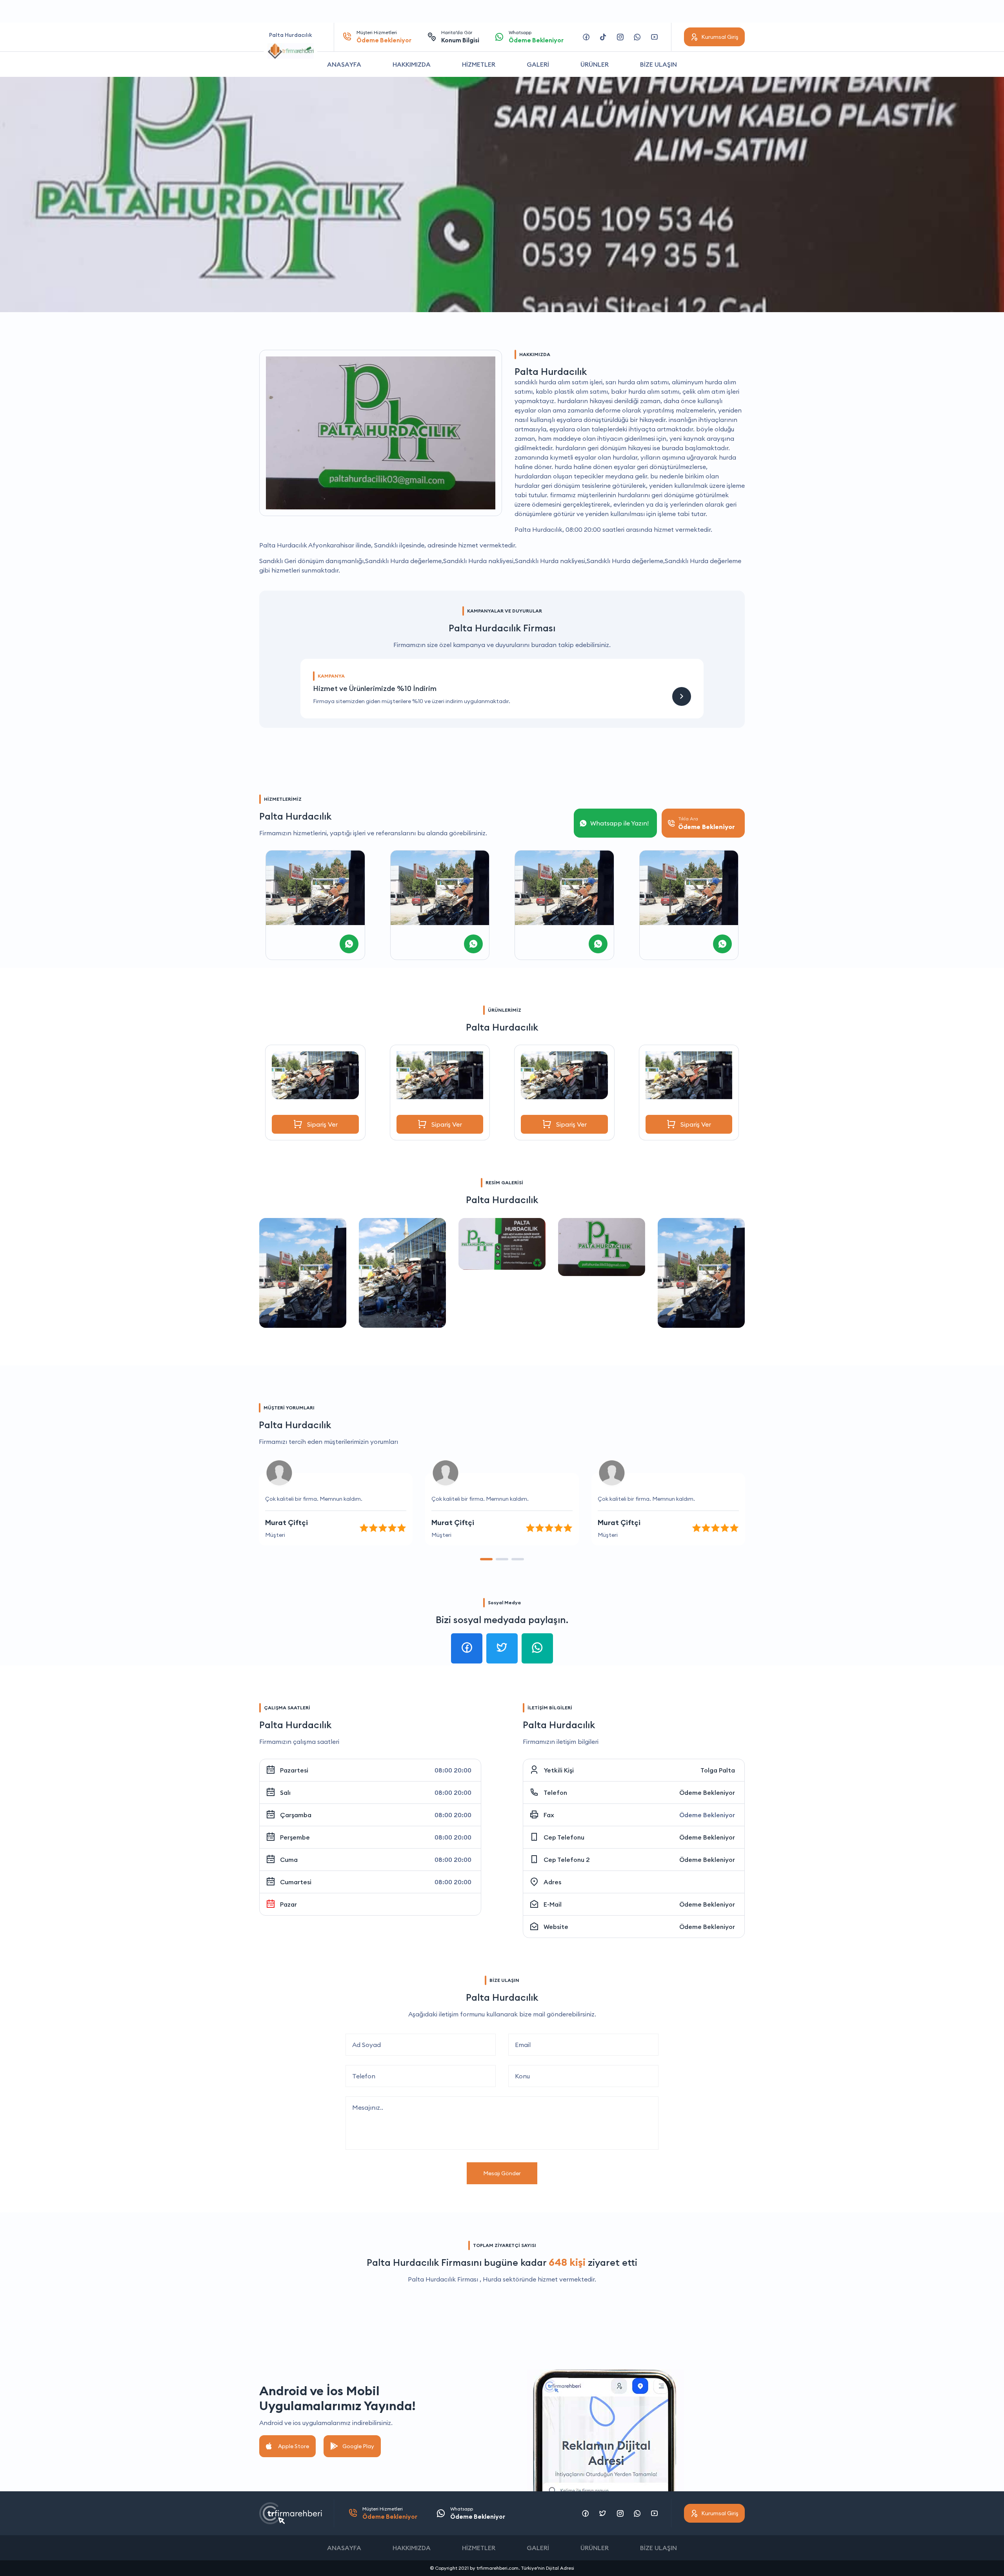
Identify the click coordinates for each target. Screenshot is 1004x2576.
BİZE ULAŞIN (658, 64)
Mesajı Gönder (502, 2173)
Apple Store (294, 2446)
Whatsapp (536, 37)
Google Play (358, 2446)
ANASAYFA (344, 64)
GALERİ (538, 64)
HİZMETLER (479, 64)
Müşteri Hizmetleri (384, 37)
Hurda (492, 2279)
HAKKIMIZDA (412, 64)
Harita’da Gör (460, 37)
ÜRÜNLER (595, 64)
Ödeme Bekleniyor (707, 1792)
